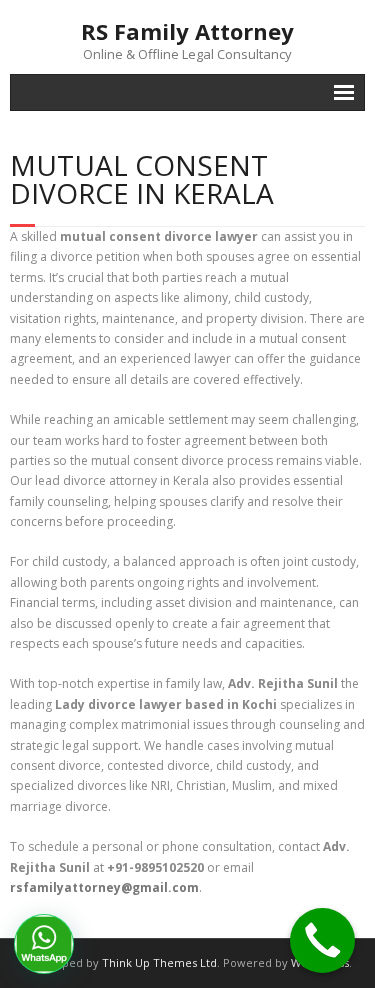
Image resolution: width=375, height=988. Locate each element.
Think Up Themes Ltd (159, 962)
